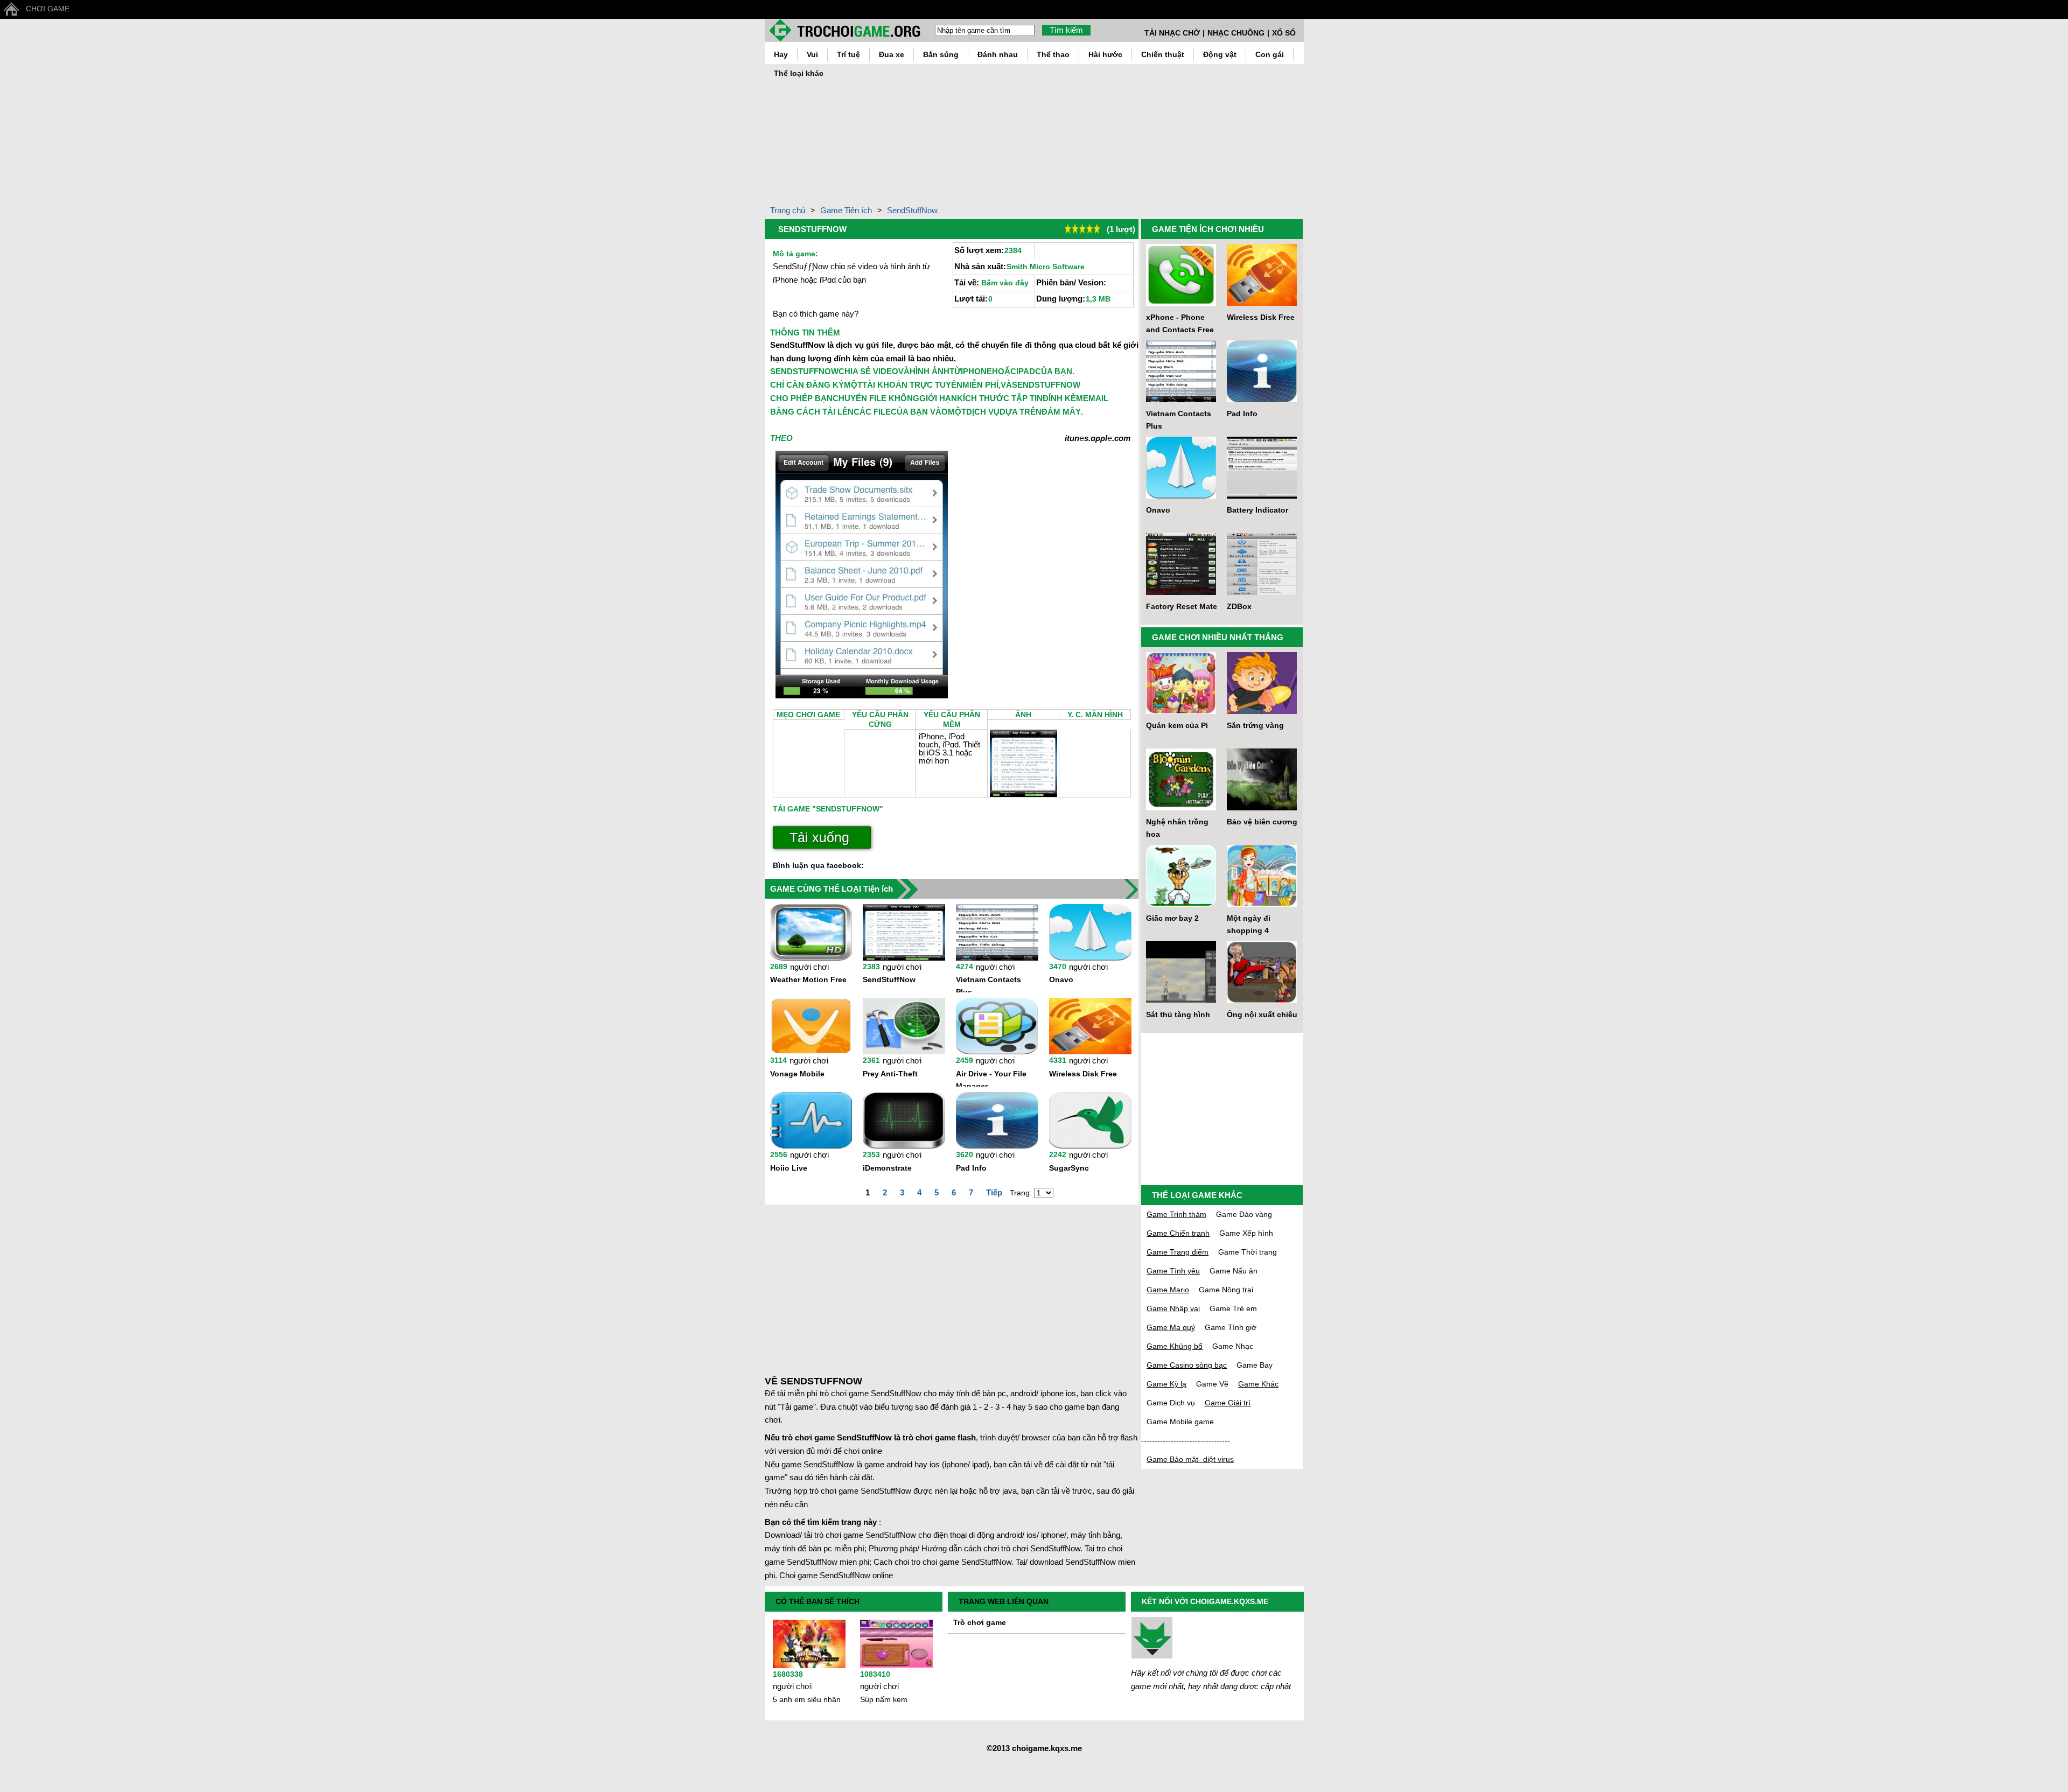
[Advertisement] (1450, 131)
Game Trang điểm (1178, 1252)
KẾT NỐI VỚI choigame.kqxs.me (1205, 1601)
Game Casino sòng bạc (1187, 1365)
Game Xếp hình (1246, 1233)
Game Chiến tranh (1178, 1233)
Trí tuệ (848, 54)
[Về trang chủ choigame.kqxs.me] (850, 30)
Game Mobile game (1180, 1422)
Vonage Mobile (797, 1074)
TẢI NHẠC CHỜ (1172, 33)
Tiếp (994, 1192)
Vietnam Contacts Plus (988, 984)
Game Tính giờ (1231, 1327)
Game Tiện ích (846, 210)
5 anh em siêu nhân (807, 1699)
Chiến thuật (1163, 54)
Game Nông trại (1226, 1290)
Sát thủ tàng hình (1178, 1014)
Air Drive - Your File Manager (991, 1078)
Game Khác (1258, 1384)
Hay (781, 54)
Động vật (1220, 54)
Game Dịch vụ (1171, 1403)
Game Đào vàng (1244, 1214)
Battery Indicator (1257, 510)
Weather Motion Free (808, 979)
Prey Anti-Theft (890, 1074)
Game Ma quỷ (1171, 1327)
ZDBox (1239, 606)
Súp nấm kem (884, 1699)
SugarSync (1069, 1168)
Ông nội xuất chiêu (1262, 1014)
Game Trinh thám (1176, 1214)
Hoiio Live (789, 1168)
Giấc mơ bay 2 (1172, 918)
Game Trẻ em (1233, 1308)
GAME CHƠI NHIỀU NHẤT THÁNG (1218, 637)
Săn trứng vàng (1255, 725)
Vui (812, 54)
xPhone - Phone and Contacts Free (1180, 323)
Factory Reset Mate (1182, 606)
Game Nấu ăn (1234, 1271)
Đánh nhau (998, 54)
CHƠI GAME (48, 9)
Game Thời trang (1248, 1252)
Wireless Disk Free (1083, 1074)
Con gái (1270, 54)
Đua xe (892, 54)
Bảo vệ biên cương (1262, 822)
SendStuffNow (912, 210)
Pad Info (971, 1168)
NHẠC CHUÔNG (1236, 33)
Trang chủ (788, 210)
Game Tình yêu (1173, 1271)
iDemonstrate (887, 1168)
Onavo (1061, 979)
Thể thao (1053, 54)
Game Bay (1255, 1365)
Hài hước (1105, 54)
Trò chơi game (980, 1622)
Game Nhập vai (1173, 1308)
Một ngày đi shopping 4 (1249, 924)
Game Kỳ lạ (1166, 1384)
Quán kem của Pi (1177, 725)
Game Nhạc (1233, 1346)
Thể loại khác (799, 73)
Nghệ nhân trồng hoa (1177, 828)
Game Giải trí (1228, 1403)
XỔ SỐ (1284, 33)
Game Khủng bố (1175, 1346)
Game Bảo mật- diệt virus (1190, 1459)
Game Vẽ (1212, 1384)
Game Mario (1168, 1290)
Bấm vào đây (1005, 283)
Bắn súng (941, 54)
